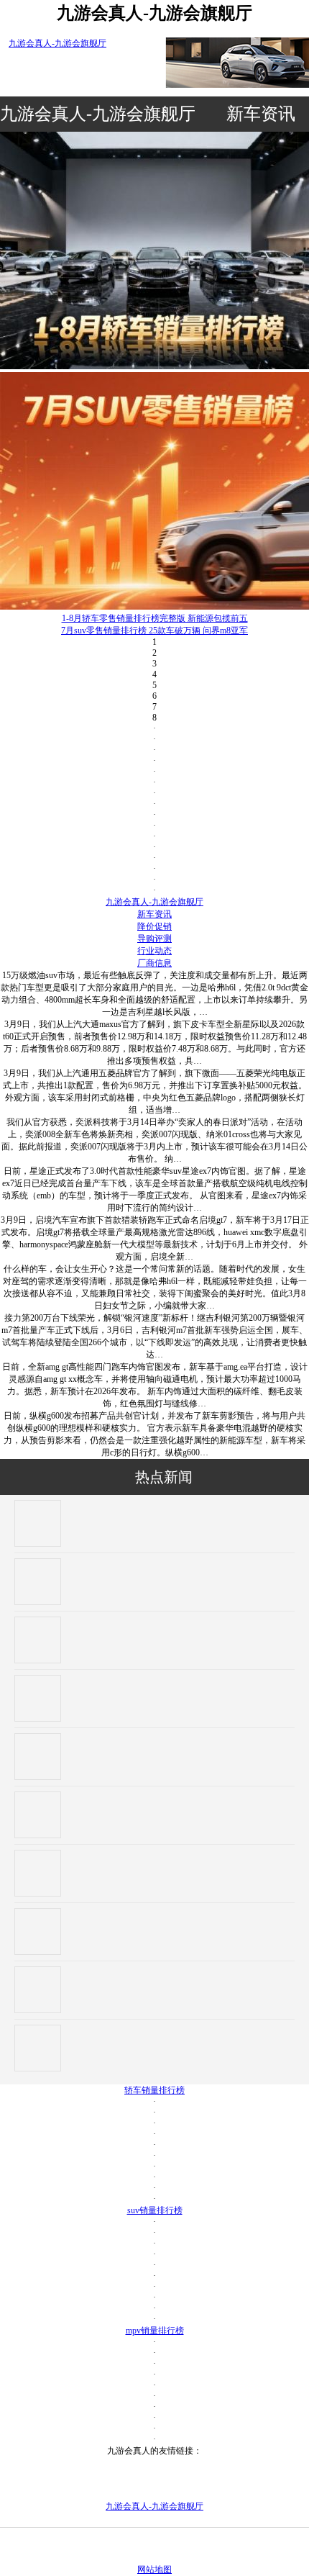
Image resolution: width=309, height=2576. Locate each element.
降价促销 (154, 926)
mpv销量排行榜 (155, 2331)
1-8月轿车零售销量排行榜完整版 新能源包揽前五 (155, 618)
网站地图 (154, 2570)
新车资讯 (261, 114)
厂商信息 (154, 963)
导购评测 (154, 939)
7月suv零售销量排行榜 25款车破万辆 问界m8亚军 (154, 631)
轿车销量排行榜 (154, 2090)
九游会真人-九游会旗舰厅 (57, 43)
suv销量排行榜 (155, 2210)
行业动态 (154, 951)
